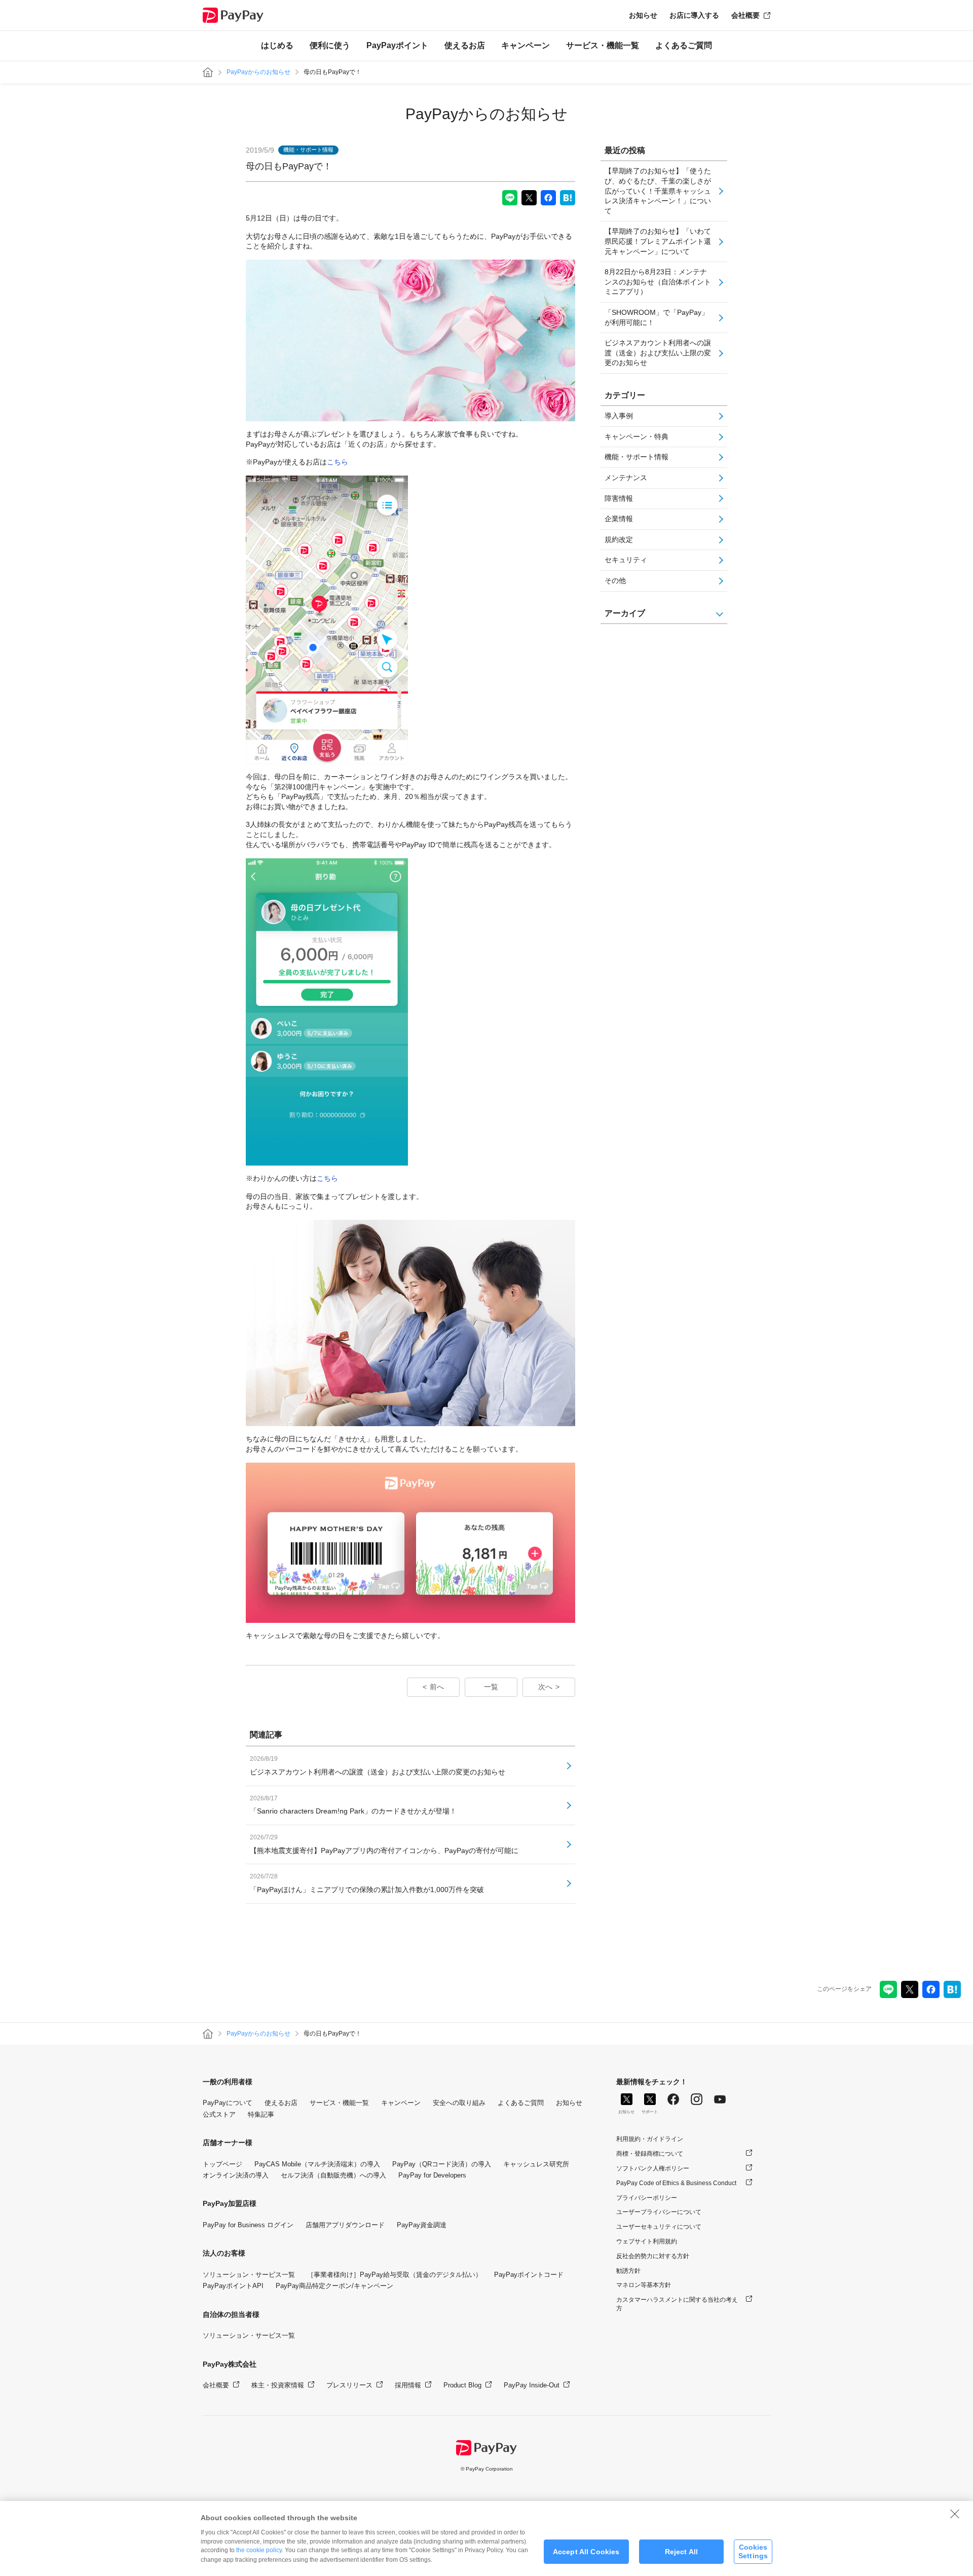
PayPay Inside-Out (532, 2385)
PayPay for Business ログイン (248, 2225)
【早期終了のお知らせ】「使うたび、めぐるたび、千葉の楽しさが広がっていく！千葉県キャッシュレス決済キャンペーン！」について (658, 191)
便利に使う (330, 45)
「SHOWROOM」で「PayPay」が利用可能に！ (657, 317)
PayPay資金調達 (422, 2225)
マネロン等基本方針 (644, 2285)
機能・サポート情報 (637, 457)
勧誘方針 (628, 2271)
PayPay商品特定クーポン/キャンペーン (334, 2286)
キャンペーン (526, 45)
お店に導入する (694, 15)
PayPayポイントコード (529, 2275)
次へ (545, 1687)
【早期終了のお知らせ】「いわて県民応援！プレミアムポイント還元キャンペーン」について (658, 241)
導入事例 (619, 416)
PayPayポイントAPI (233, 2286)
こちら (338, 462)
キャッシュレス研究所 (536, 2164)
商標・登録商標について (650, 2154)
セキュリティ (626, 560)
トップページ (222, 2164)
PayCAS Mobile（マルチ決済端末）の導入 (317, 2164)
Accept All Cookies (586, 2552)
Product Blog (462, 2385)
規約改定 (619, 539)
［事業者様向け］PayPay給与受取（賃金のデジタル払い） (395, 2275)
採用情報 (408, 2385)
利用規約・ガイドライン (650, 2139)
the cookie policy (259, 2550)
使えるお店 (465, 45)
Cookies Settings (753, 2551)
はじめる (277, 45)
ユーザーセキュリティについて (659, 2227)
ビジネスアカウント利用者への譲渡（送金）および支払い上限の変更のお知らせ (658, 353)
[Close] (955, 2514)
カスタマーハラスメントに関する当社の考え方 (677, 2304)
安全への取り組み (459, 2103)
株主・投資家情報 (278, 2385)
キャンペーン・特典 (637, 437)
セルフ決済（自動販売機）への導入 (333, 2175)
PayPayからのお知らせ (258, 72)
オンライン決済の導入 (236, 2175)
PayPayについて (228, 2103)
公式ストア (219, 2114)
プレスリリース (349, 2385)
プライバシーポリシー (647, 2198)
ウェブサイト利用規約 (647, 2241)
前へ (437, 1687)
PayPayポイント (397, 45)
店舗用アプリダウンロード (345, 2225)
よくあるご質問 (684, 45)
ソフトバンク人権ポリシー (653, 2168)
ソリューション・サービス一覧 (249, 2275)
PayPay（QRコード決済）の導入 (442, 2164)
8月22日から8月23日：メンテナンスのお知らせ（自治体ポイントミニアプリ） (658, 282)
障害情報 (619, 498)
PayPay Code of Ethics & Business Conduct (676, 2183)
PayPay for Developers (432, 2175)
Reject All (681, 2552)
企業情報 (619, 519)
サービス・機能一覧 (603, 45)
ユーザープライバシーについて (659, 2212)
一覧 (491, 1687)
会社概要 (745, 15)
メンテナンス (626, 478)
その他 (615, 580)
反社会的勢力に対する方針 (653, 2256)
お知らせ (643, 15)
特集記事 (261, 2114)
